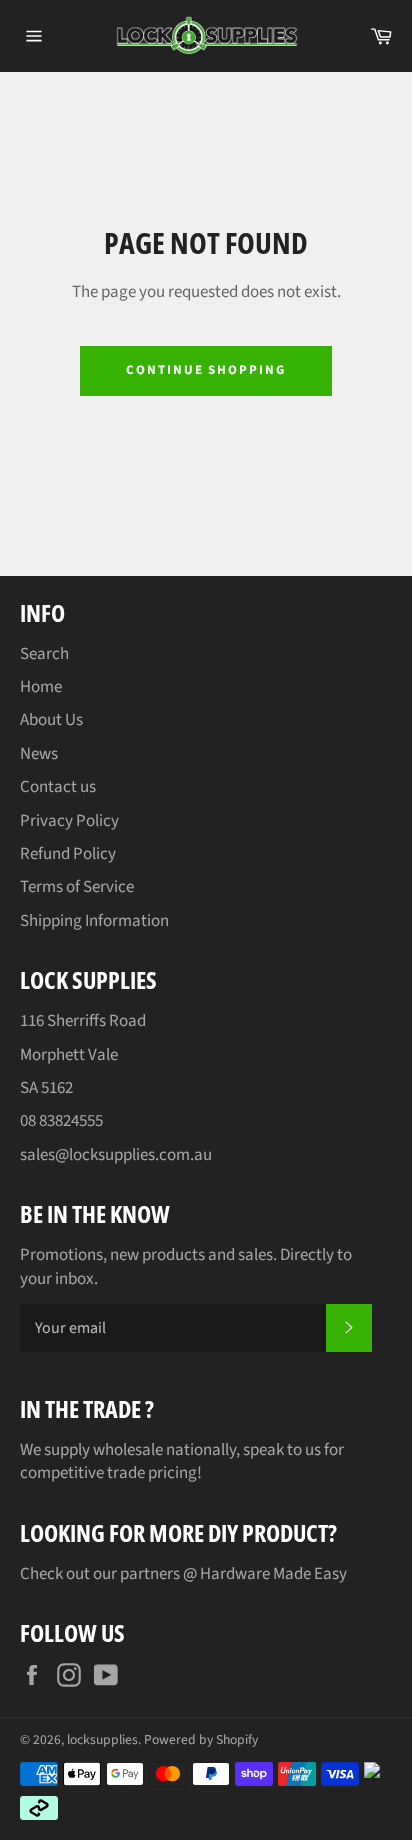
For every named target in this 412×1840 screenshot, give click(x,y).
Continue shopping (206, 370)
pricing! (175, 1473)
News (39, 754)
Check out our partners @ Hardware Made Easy (183, 1574)
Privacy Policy (69, 821)
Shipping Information (94, 921)
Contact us (58, 787)
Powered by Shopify (201, 1739)
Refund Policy (68, 854)
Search (44, 654)
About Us (51, 720)
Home (41, 687)
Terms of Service (77, 887)
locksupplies (102, 1739)
